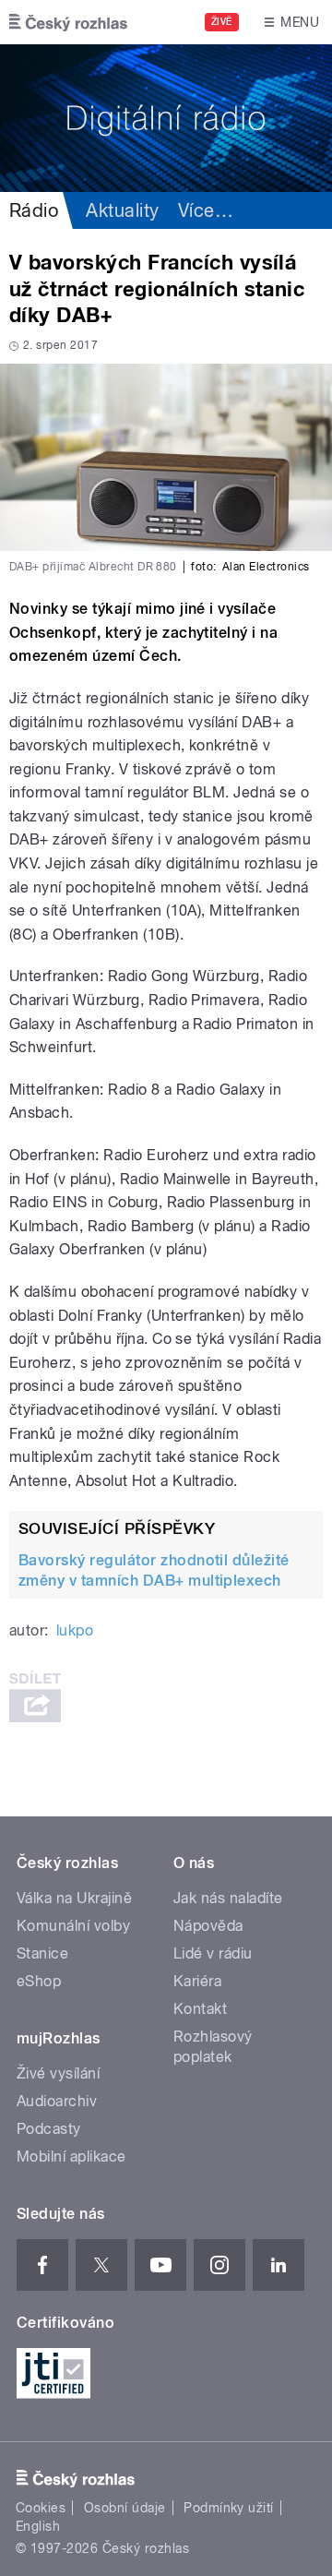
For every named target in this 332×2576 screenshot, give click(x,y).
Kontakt (200, 2009)
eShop (39, 1981)
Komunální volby (73, 1926)
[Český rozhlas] (68, 22)
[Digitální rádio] (166, 118)
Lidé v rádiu (213, 1953)
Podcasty (49, 2129)
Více (206, 210)
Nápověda (208, 1926)
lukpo (75, 1630)
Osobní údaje (125, 2508)
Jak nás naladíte (228, 1898)
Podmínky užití (229, 2508)
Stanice (42, 1953)
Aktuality (122, 210)
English (38, 2526)
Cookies (41, 2508)
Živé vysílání (58, 2073)
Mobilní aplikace (71, 2157)
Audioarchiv (57, 2101)
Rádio (34, 210)
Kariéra (197, 1981)
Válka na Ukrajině (74, 1898)
